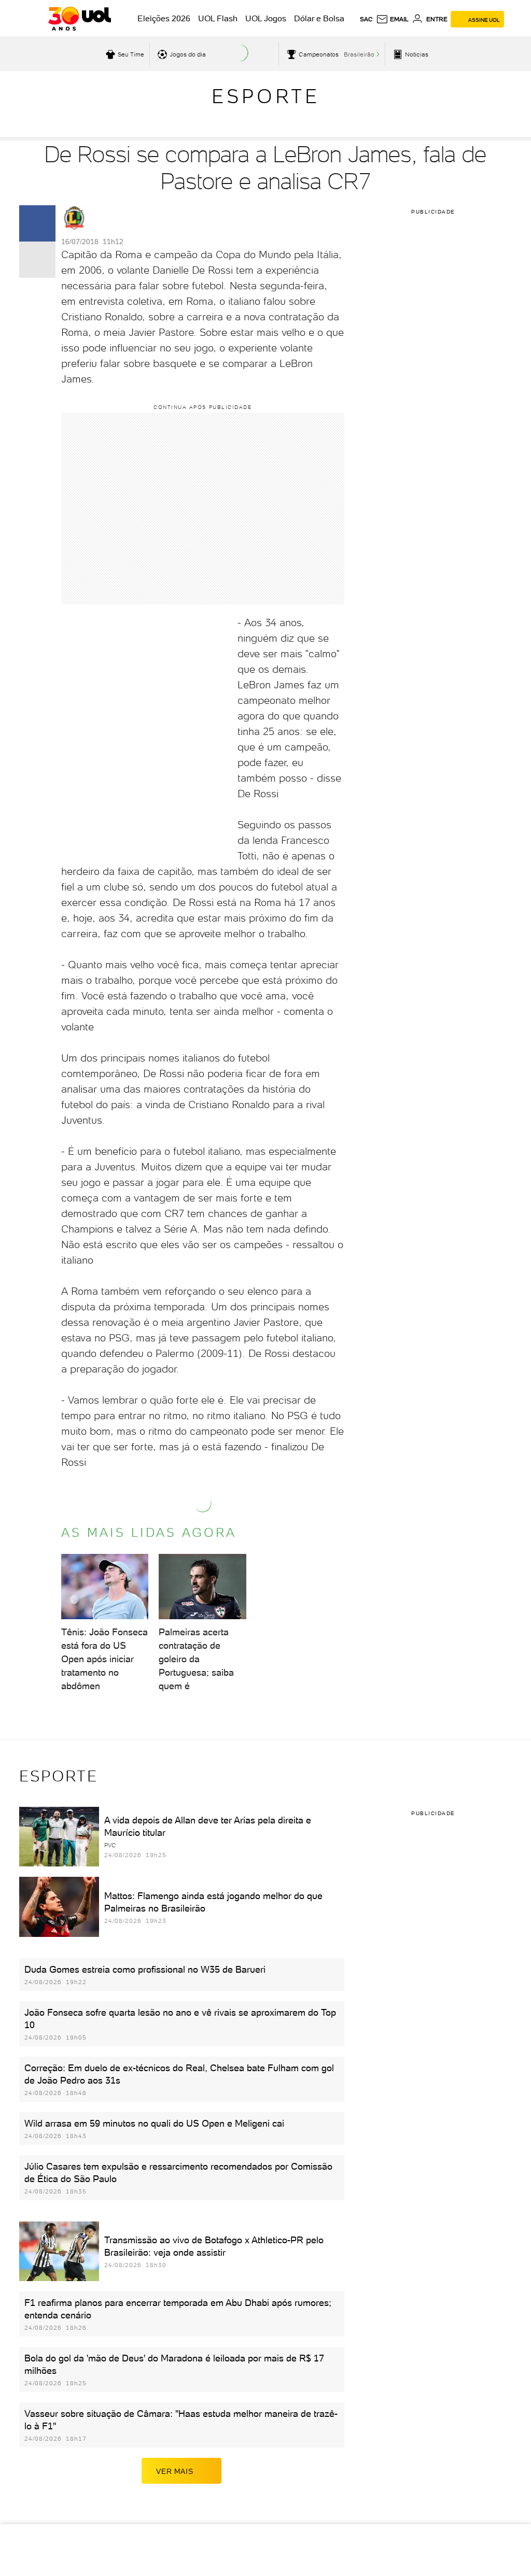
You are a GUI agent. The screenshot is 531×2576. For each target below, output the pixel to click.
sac (366, 19)
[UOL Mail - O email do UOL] (392, 19)
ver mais (174, 2471)
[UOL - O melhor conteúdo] (80, 19)
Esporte (266, 96)
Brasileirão (359, 54)
